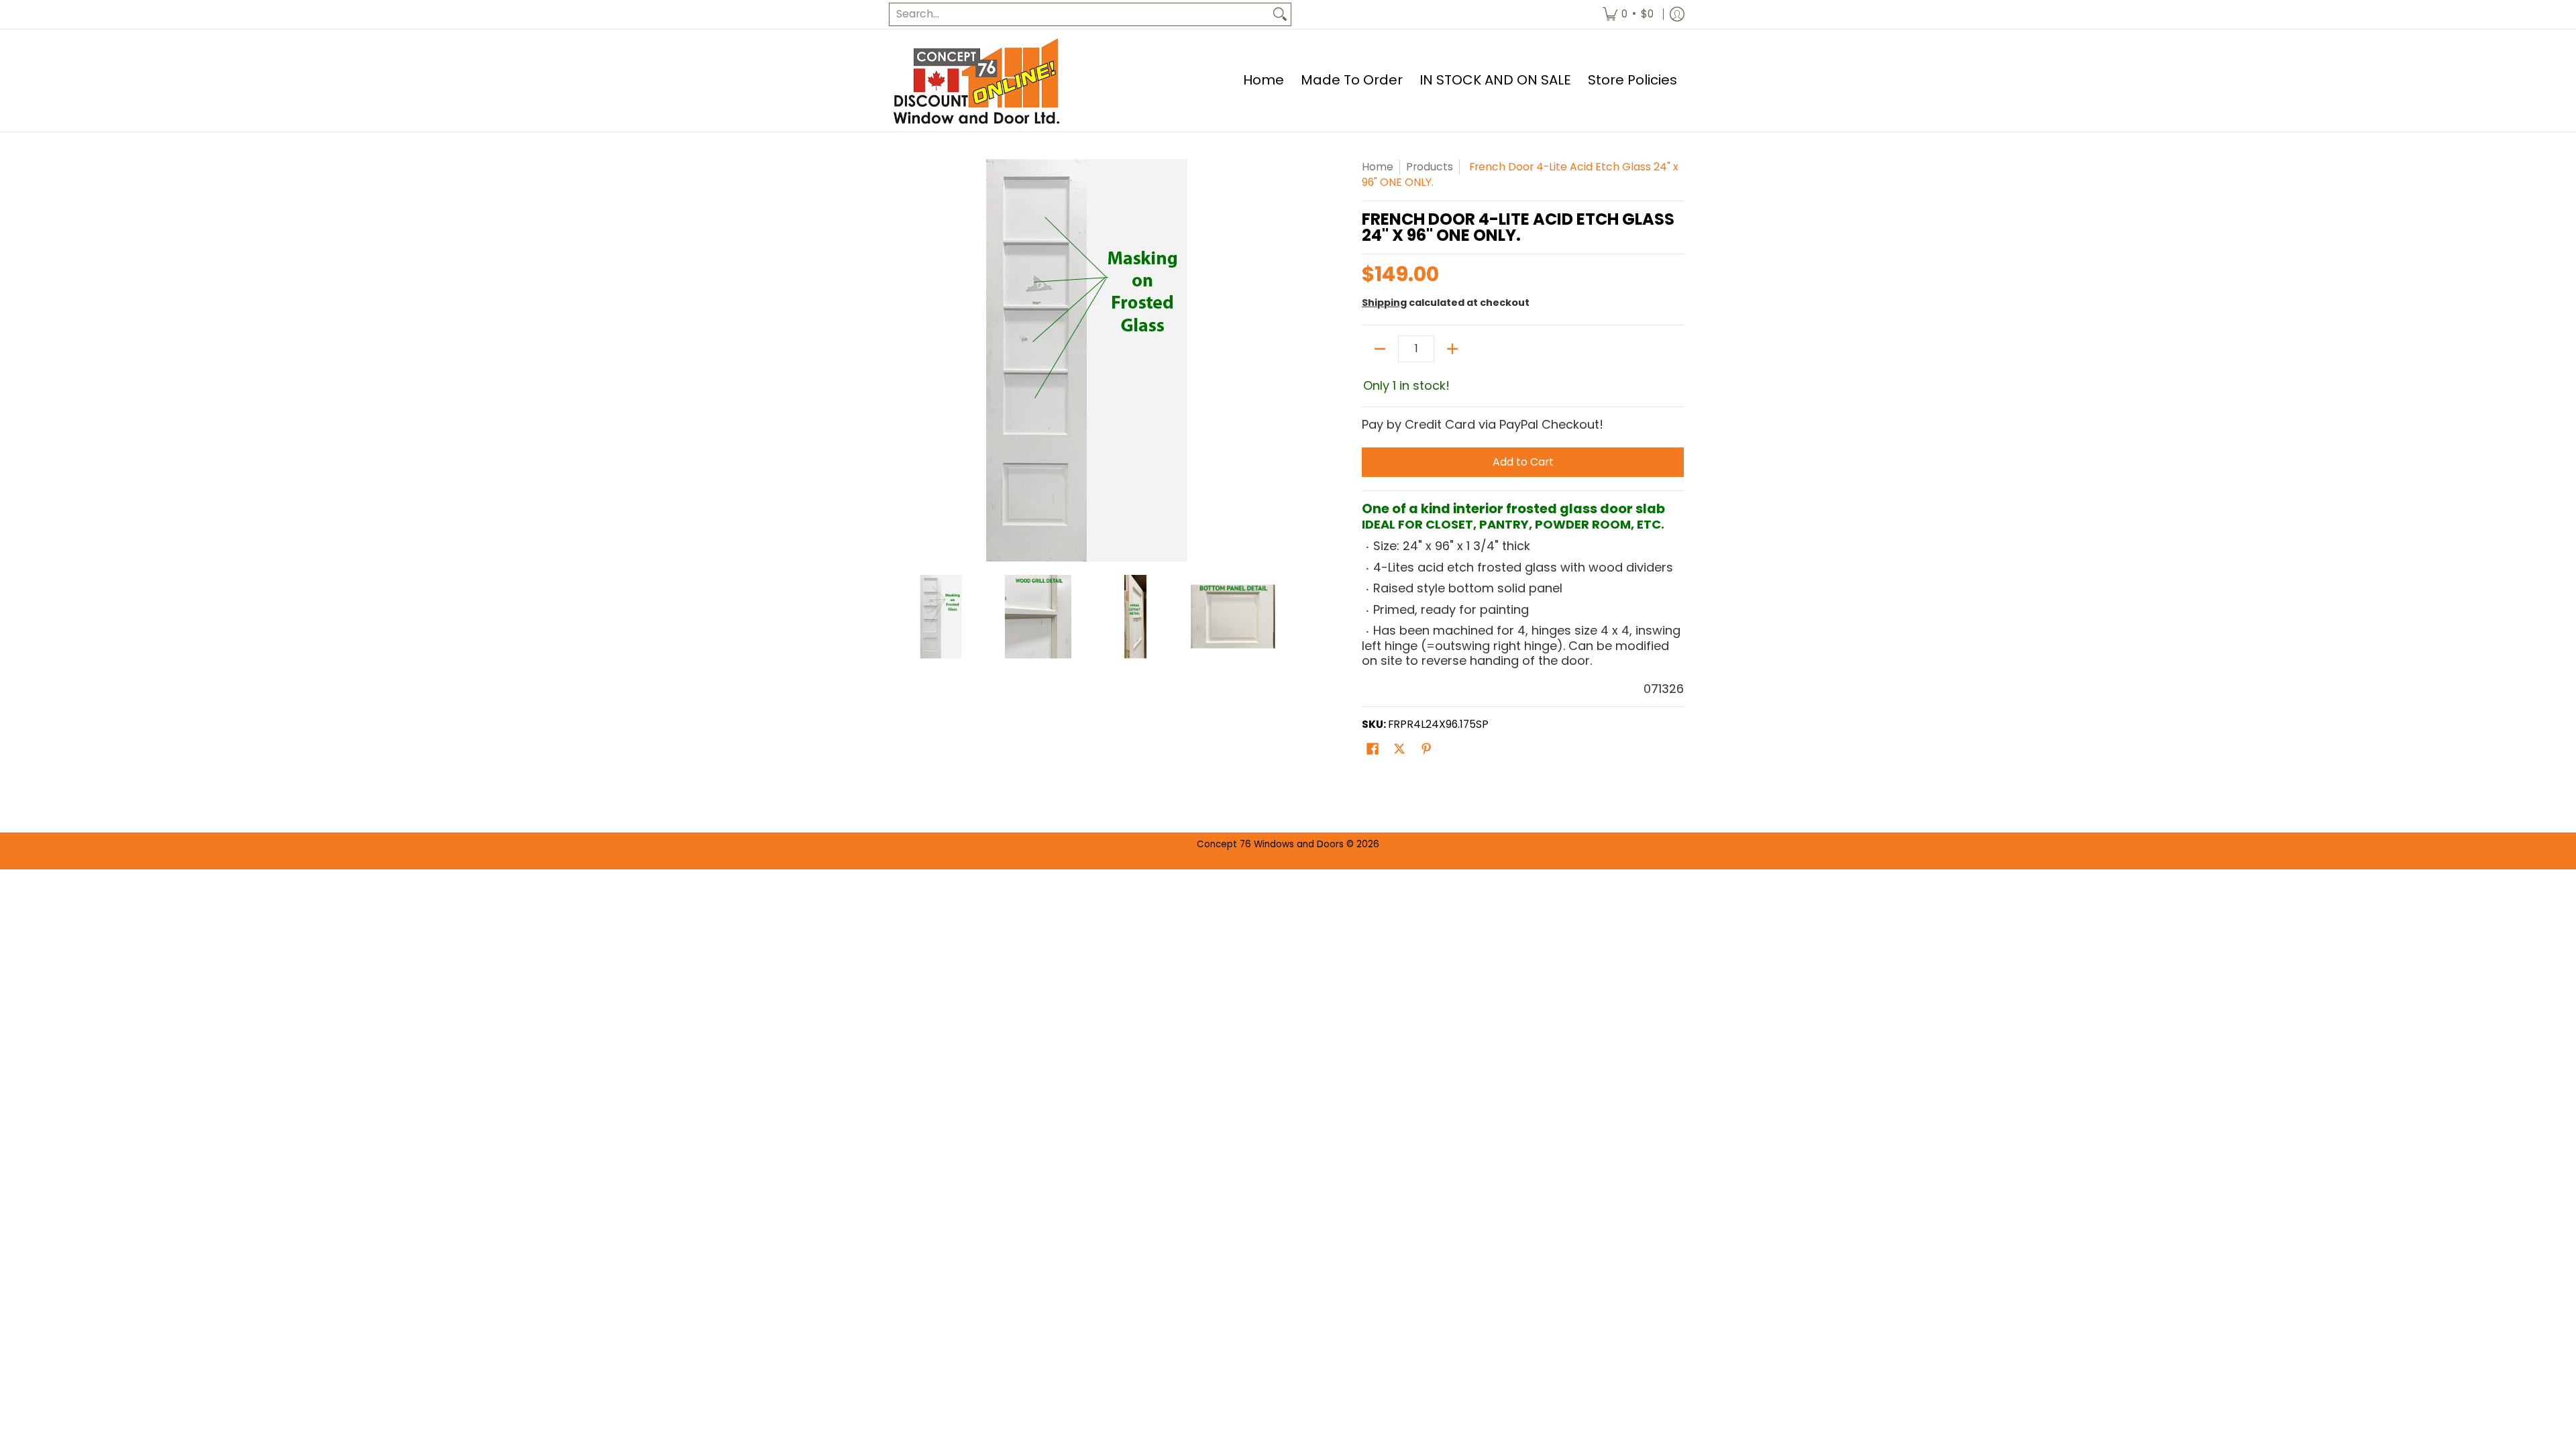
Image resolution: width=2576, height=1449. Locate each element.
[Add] (1452, 349)
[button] (1373, 750)
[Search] (1280, 14)
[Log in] (1677, 14)
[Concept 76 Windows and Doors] (976, 80)
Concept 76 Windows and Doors (1272, 844)
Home (1378, 167)
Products (1430, 167)
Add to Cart (1523, 462)
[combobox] (1079, 14)
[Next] (1272, 360)
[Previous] (902, 360)
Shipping (1384, 303)
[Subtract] (1380, 349)
